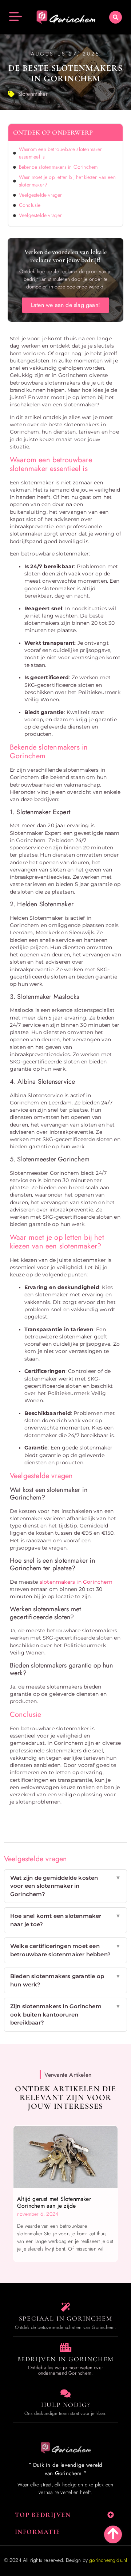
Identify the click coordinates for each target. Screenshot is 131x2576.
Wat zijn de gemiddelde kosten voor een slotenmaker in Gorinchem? (65, 1886)
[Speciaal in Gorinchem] (66, 2307)
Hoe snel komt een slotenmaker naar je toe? (65, 1920)
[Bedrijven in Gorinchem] (66, 2348)
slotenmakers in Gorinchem (76, 1582)
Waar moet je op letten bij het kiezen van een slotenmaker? (67, 181)
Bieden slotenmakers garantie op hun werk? (65, 1980)
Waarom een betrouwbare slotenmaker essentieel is (61, 153)
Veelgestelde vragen (41, 195)
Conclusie (30, 205)
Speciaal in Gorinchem (66, 2318)
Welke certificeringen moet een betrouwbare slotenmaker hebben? (65, 1950)
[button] (116, 17)
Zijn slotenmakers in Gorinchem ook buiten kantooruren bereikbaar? (65, 2014)
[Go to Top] (113, 2533)
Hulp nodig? (66, 2405)
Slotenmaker (33, 94)
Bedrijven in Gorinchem (66, 2359)
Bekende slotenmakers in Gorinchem (58, 167)
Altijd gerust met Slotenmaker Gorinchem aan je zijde (54, 2202)
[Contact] (66, 2393)
